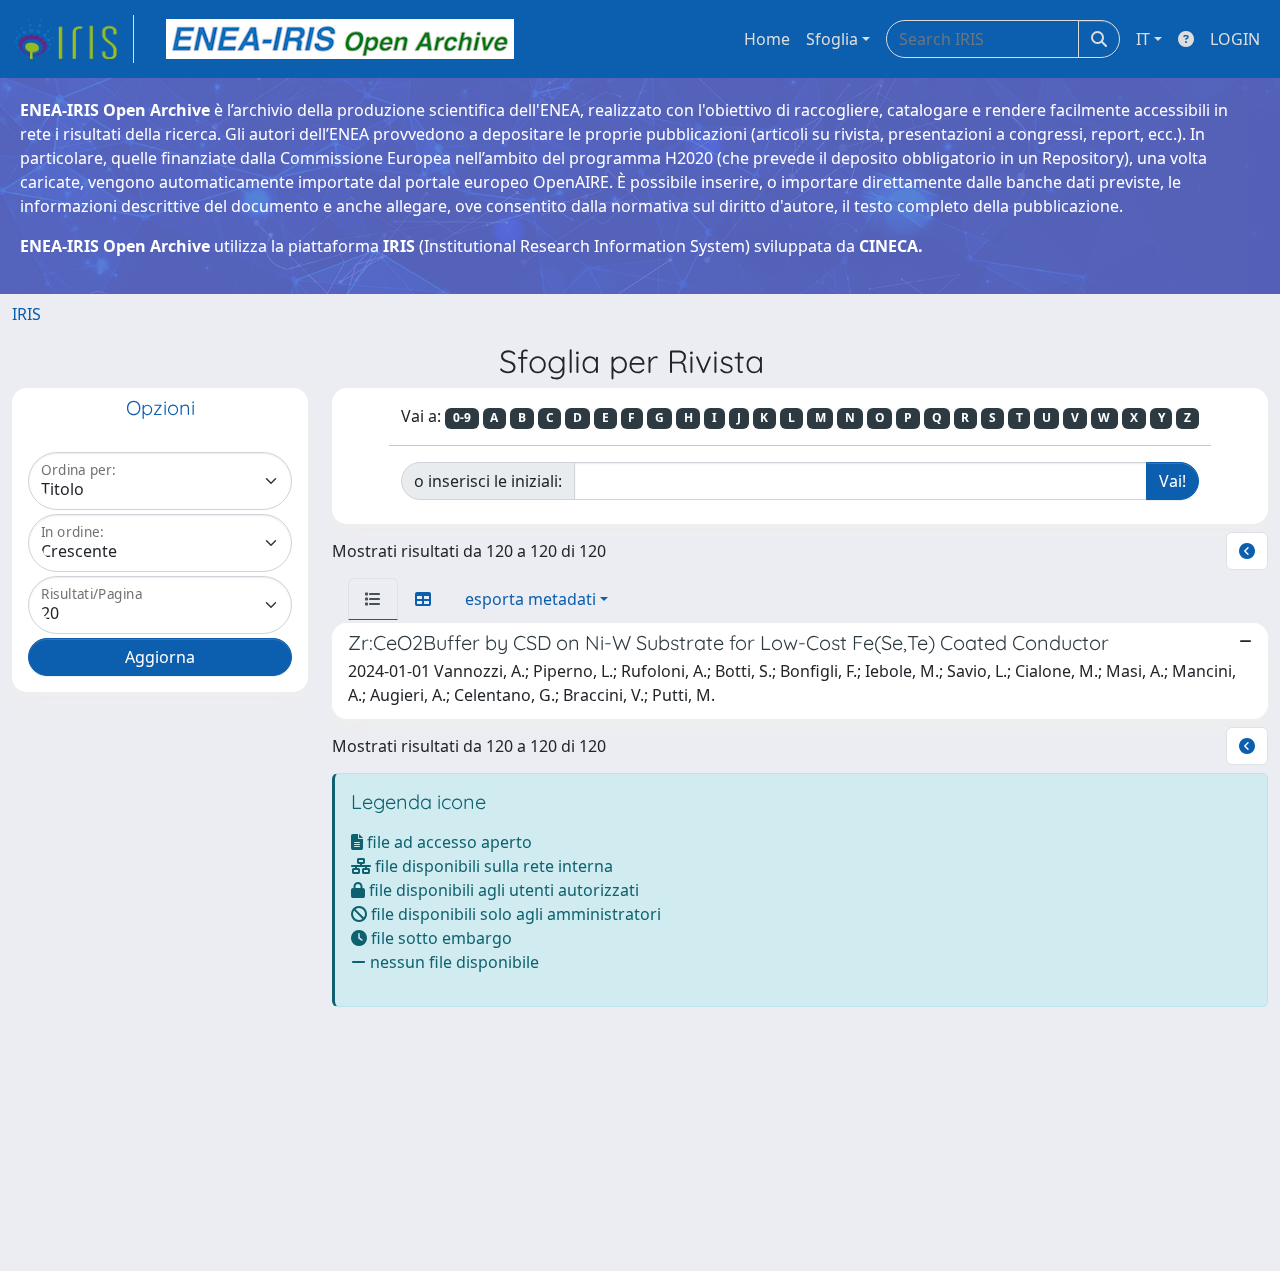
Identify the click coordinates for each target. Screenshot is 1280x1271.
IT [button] (1143, 39)
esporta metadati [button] (530, 599)
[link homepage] (73, 39)
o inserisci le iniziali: (488, 481)
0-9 (462, 417)
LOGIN (1235, 39)
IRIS (26, 314)
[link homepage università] (340, 39)
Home (767, 39)
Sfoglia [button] (832, 39)
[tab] (373, 599)
